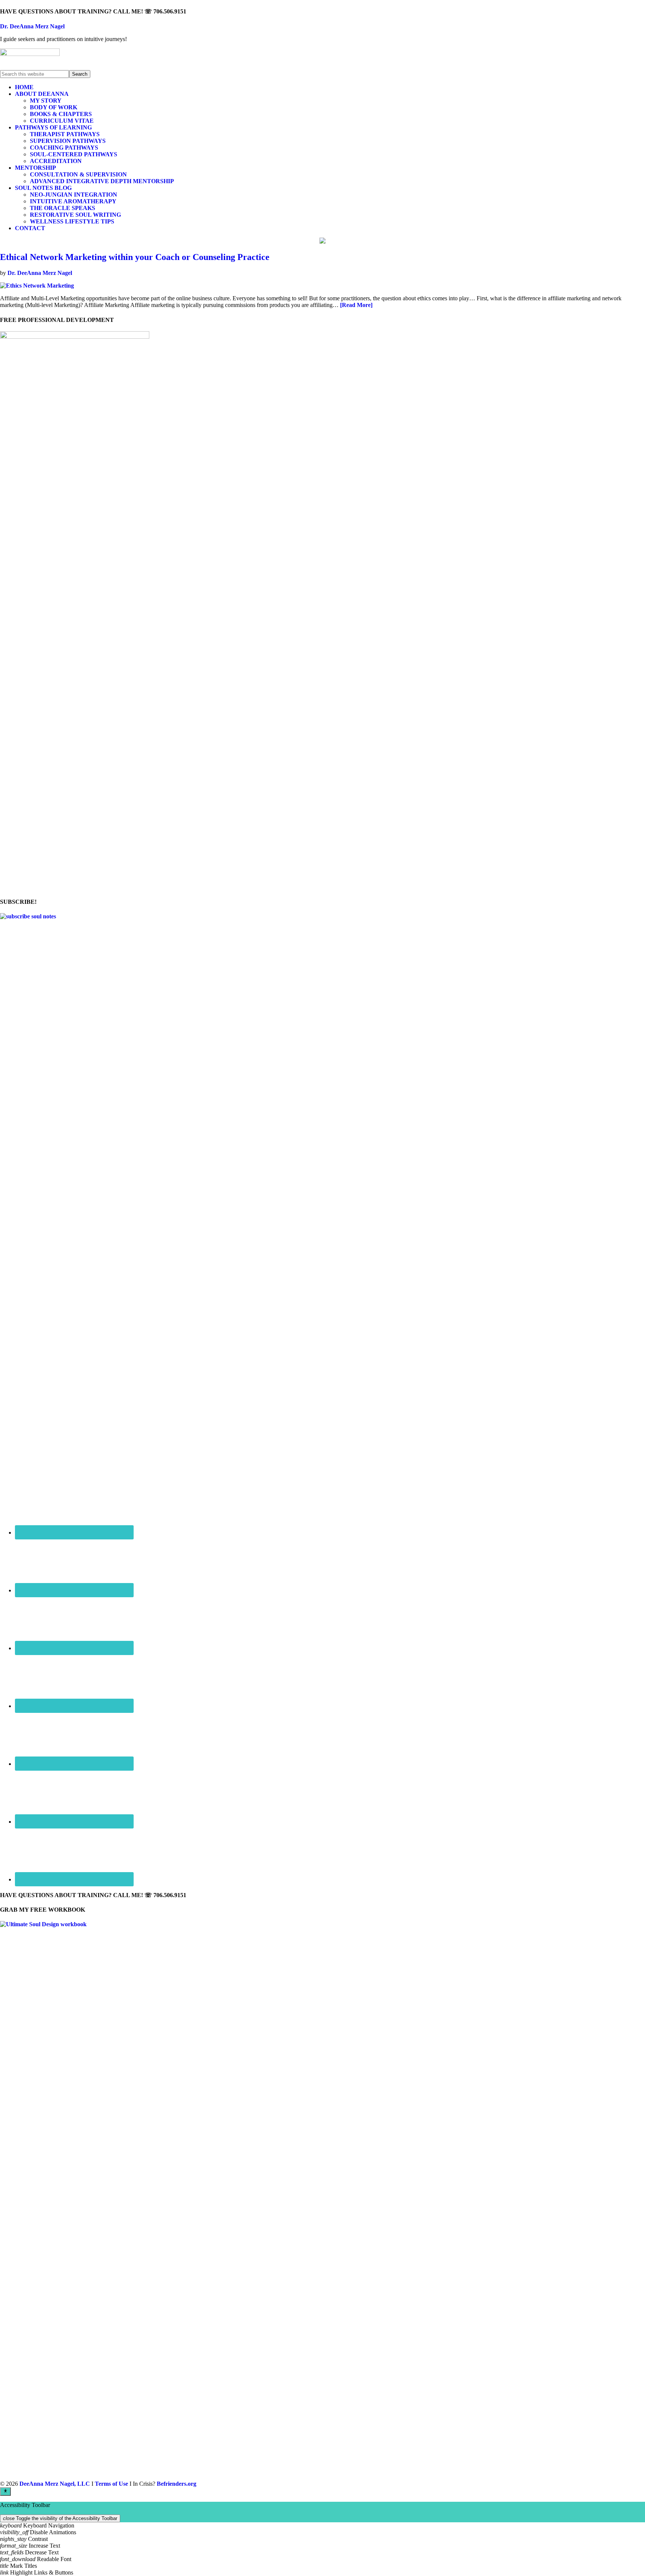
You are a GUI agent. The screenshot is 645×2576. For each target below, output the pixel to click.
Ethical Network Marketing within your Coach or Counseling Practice (135, 257)
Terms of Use (111, 2484)
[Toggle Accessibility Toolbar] (5, 2491)
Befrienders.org (177, 2484)
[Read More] (356, 305)
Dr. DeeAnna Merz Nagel (32, 26)
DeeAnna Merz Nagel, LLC (55, 2484)
